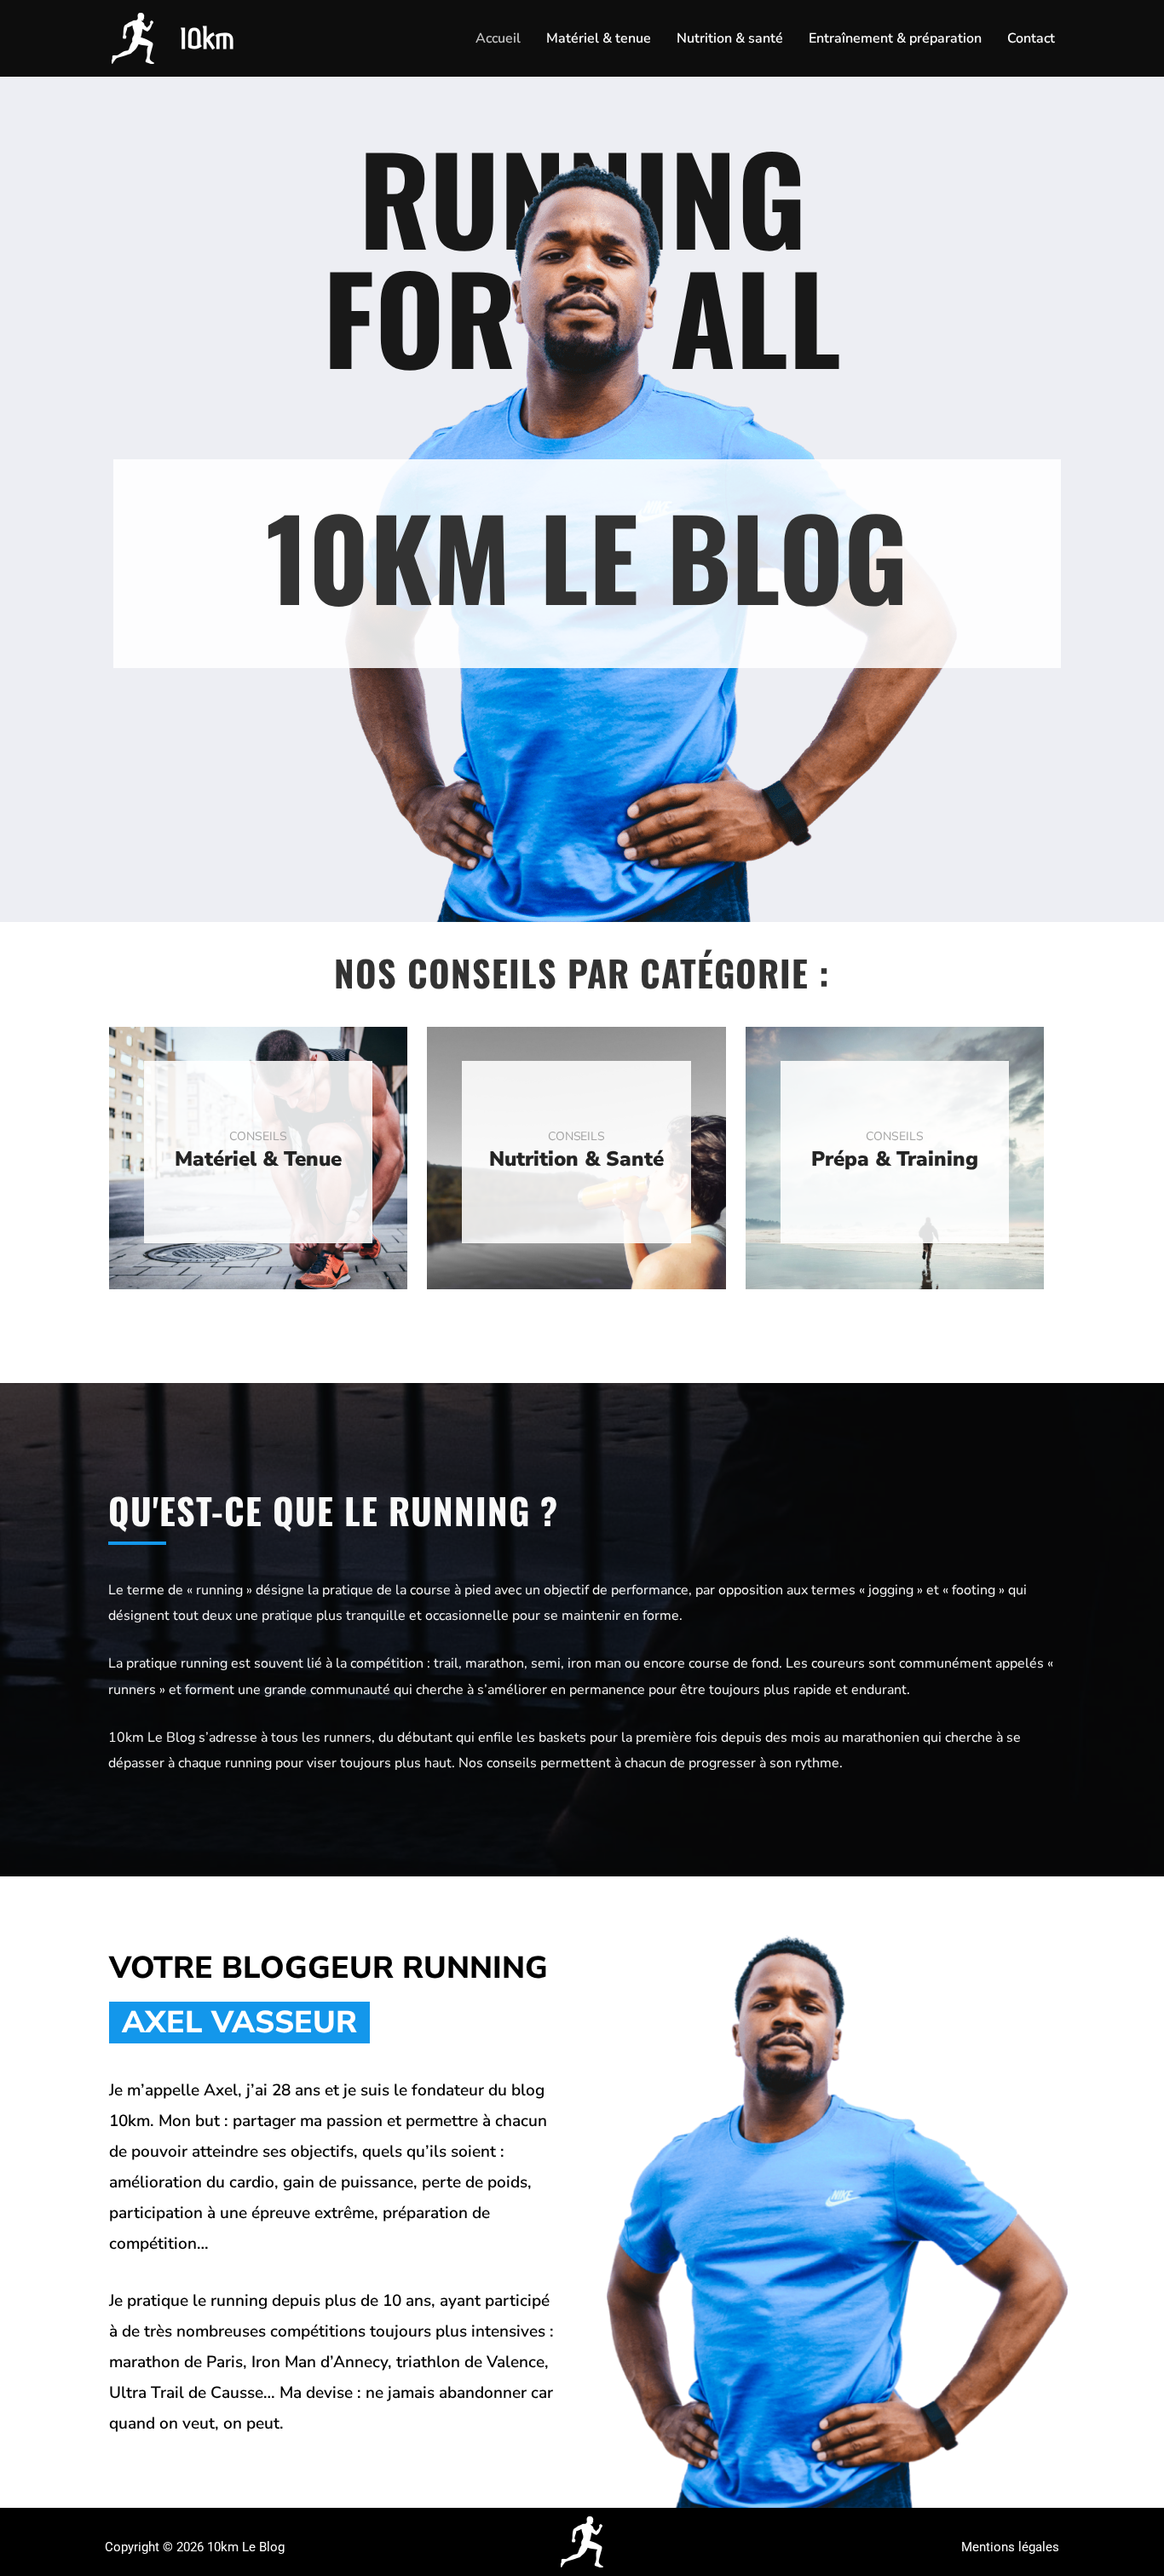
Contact (1031, 38)
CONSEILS (577, 1136)
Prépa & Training (895, 1159)
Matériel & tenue (599, 38)
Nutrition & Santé (576, 1159)
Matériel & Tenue (258, 1159)
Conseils (895, 1136)
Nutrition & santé (730, 38)
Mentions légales (1010, 2547)
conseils (258, 1136)
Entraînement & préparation (895, 38)
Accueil (498, 38)
